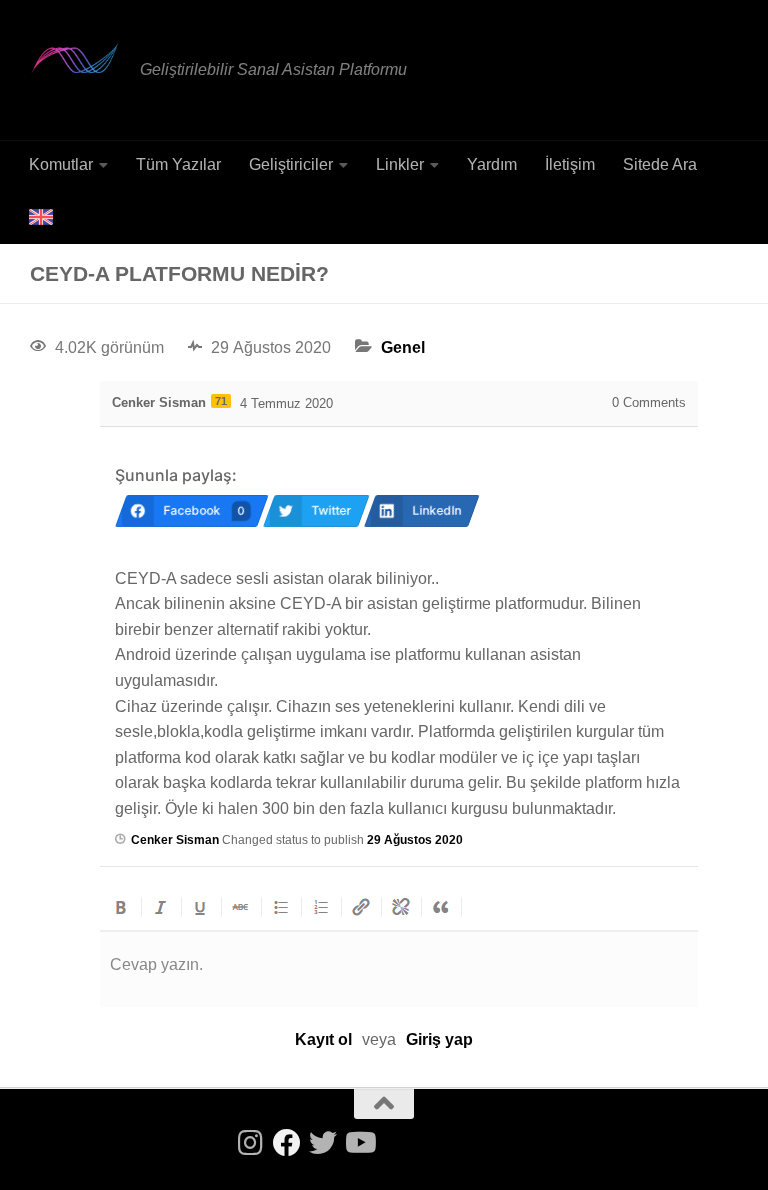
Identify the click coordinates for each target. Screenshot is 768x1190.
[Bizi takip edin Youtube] (359, 1143)
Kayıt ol (323, 1039)
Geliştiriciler (291, 164)
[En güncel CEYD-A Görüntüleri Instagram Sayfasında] (251, 1143)
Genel (403, 347)
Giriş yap (439, 1039)
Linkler (400, 164)
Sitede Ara (660, 164)
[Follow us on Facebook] (287, 1143)
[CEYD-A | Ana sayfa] (75, 58)
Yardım (492, 164)
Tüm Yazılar (178, 164)
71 (221, 401)
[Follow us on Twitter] (323, 1143)
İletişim (570, 164)
